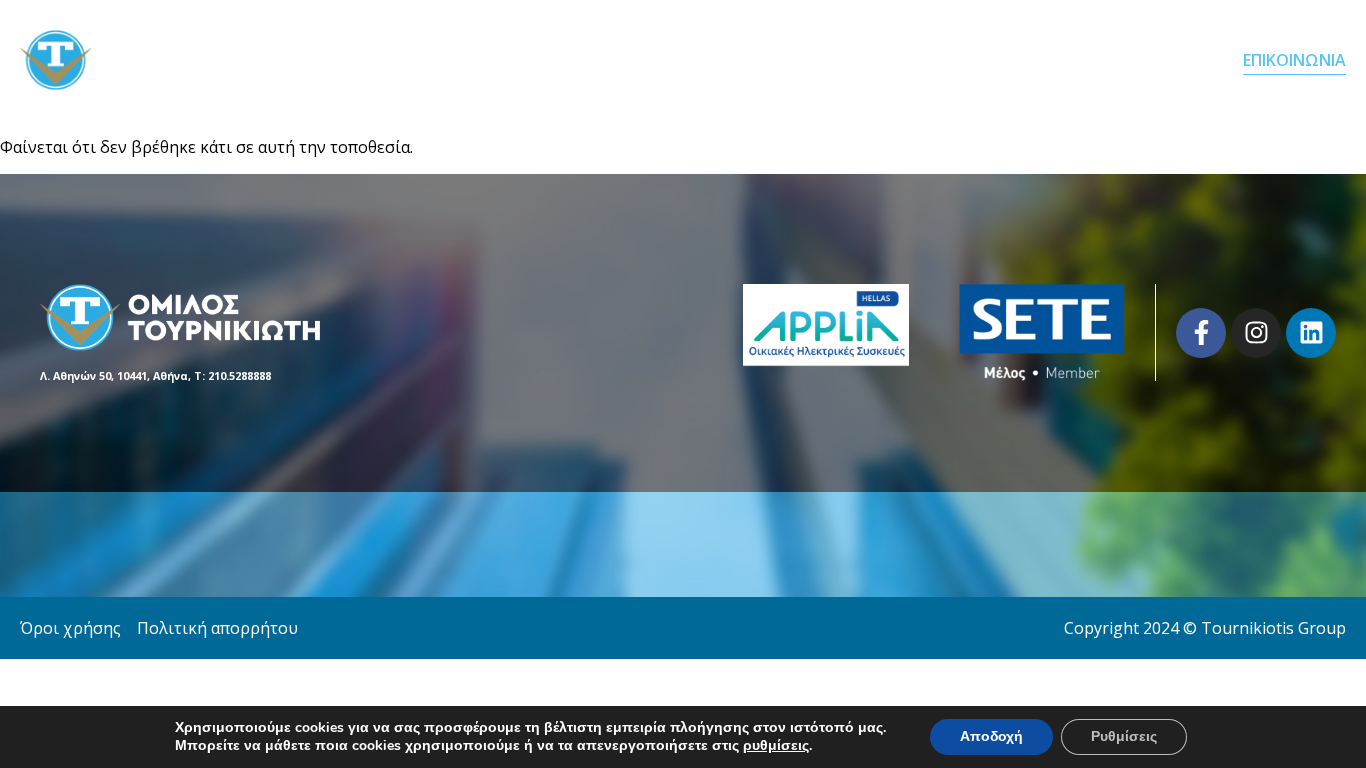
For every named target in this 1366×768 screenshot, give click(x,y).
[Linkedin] (1311, 333)
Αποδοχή (991, 736)
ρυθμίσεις (776, 746)
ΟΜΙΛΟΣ (935, 60)
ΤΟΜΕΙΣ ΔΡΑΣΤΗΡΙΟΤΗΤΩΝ (1105, 60)
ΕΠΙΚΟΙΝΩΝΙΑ (1294, 60)
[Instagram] (1256, 333)
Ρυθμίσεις (1124, 736)
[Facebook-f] (1201, 333)
